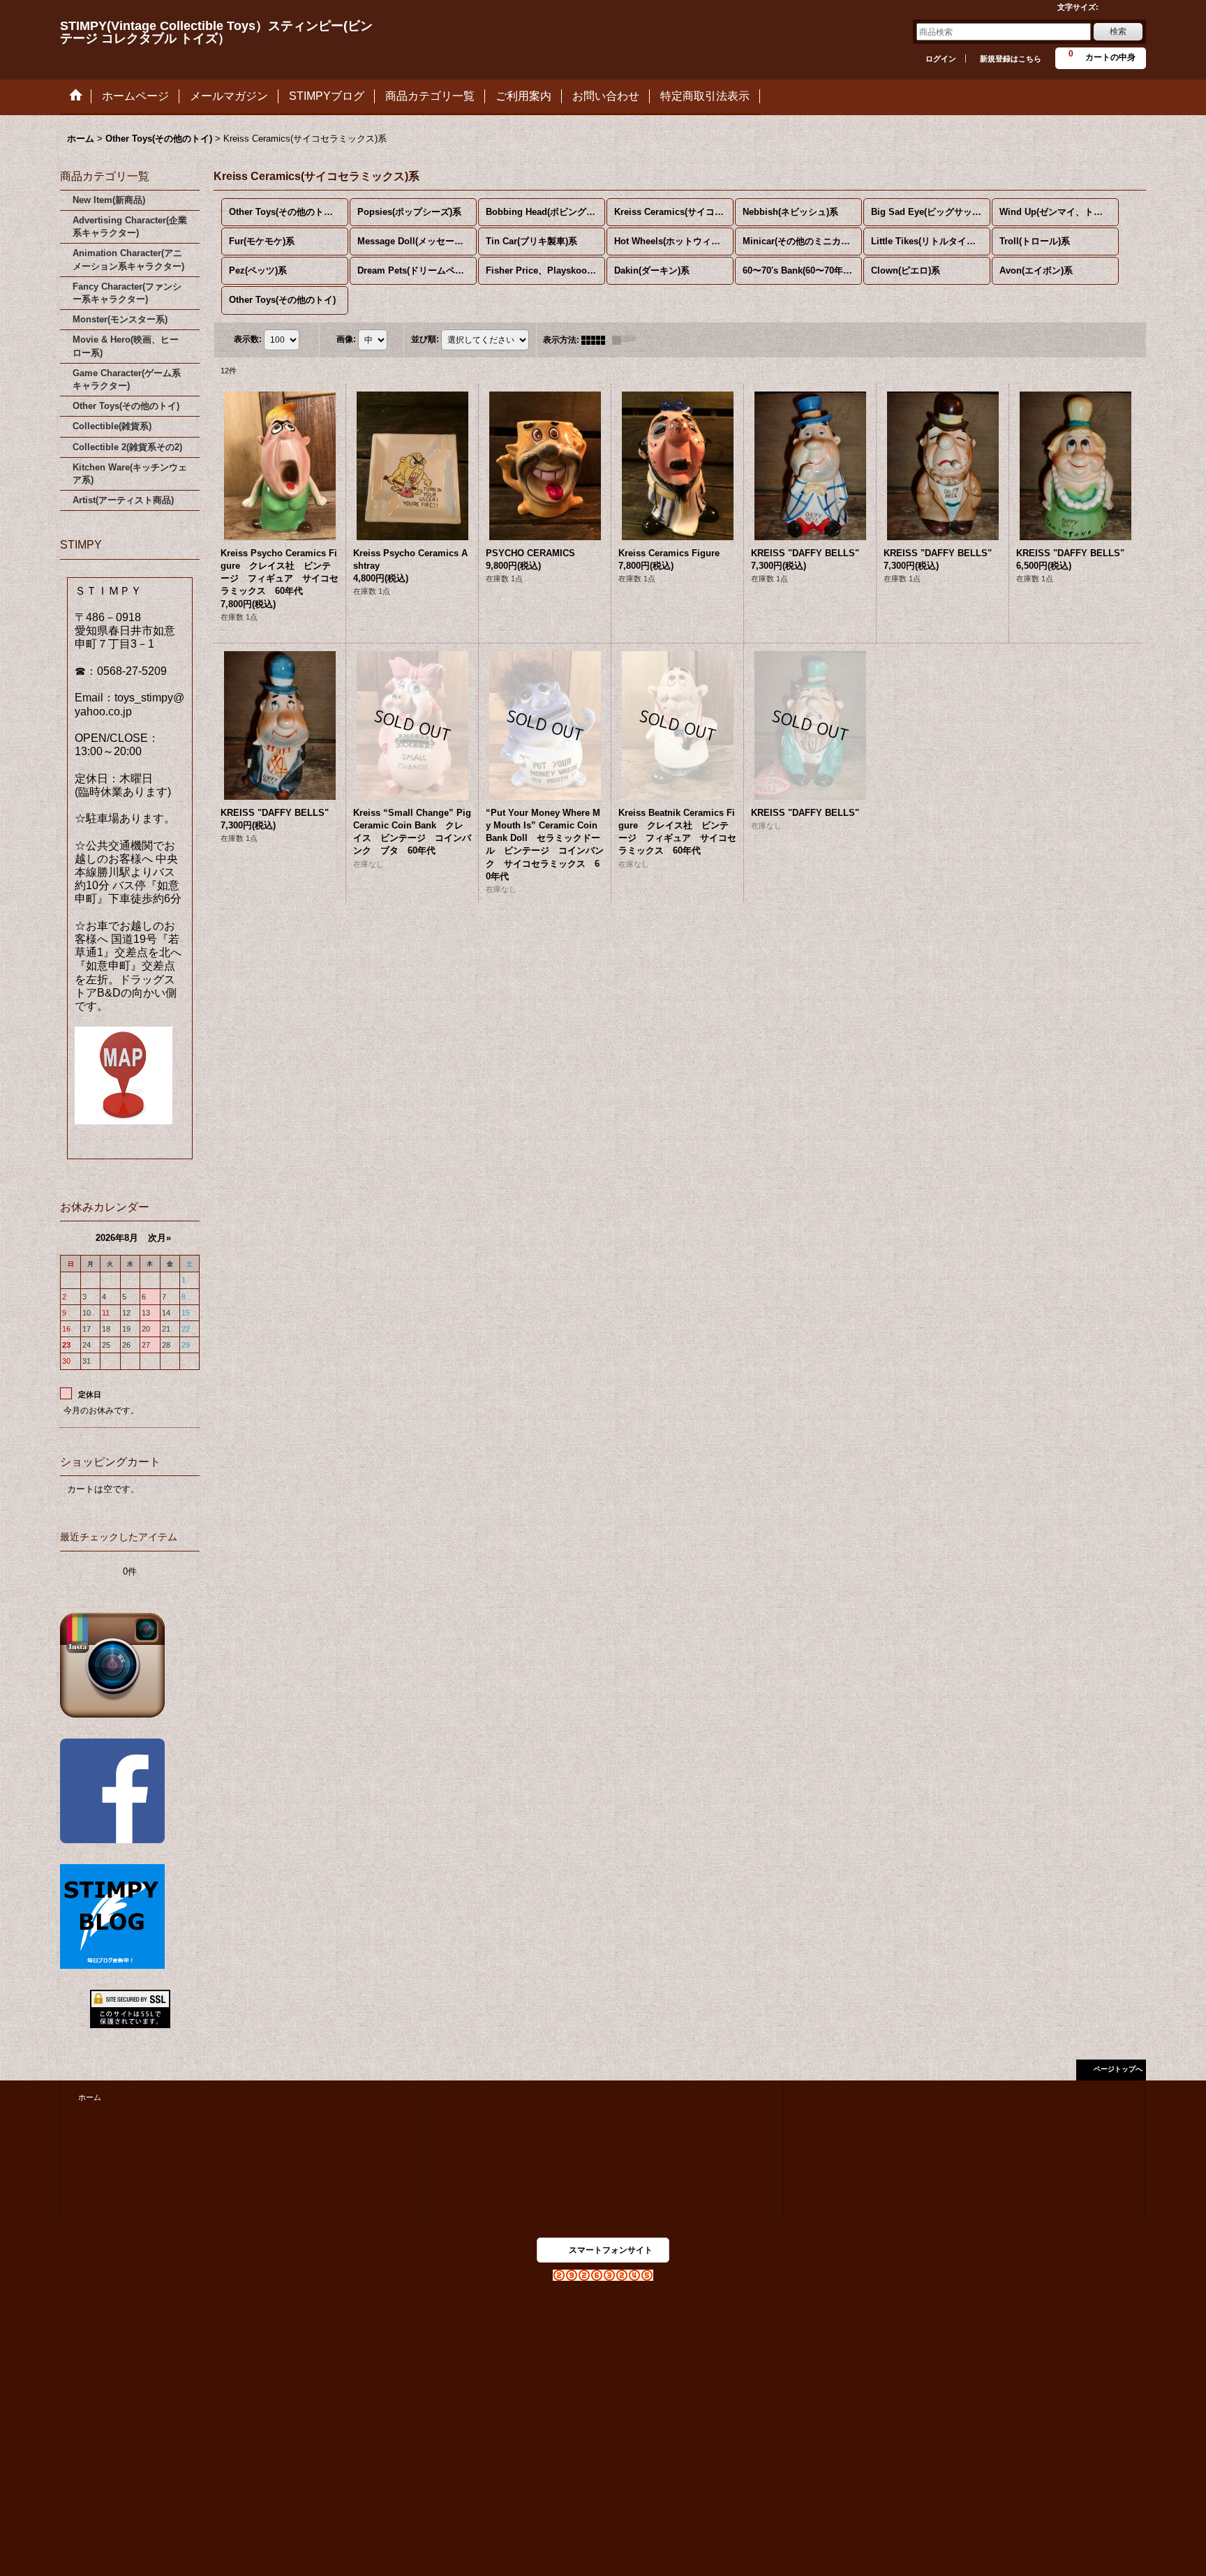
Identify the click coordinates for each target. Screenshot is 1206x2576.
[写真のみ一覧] (597, 340)
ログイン (941, 59)
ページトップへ (1118, 2069)
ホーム (90, 2097)
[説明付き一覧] (627, 340)
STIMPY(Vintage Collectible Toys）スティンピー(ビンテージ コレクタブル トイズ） (216, 32)
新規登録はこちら (1011, 59)
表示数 (248, 339)
